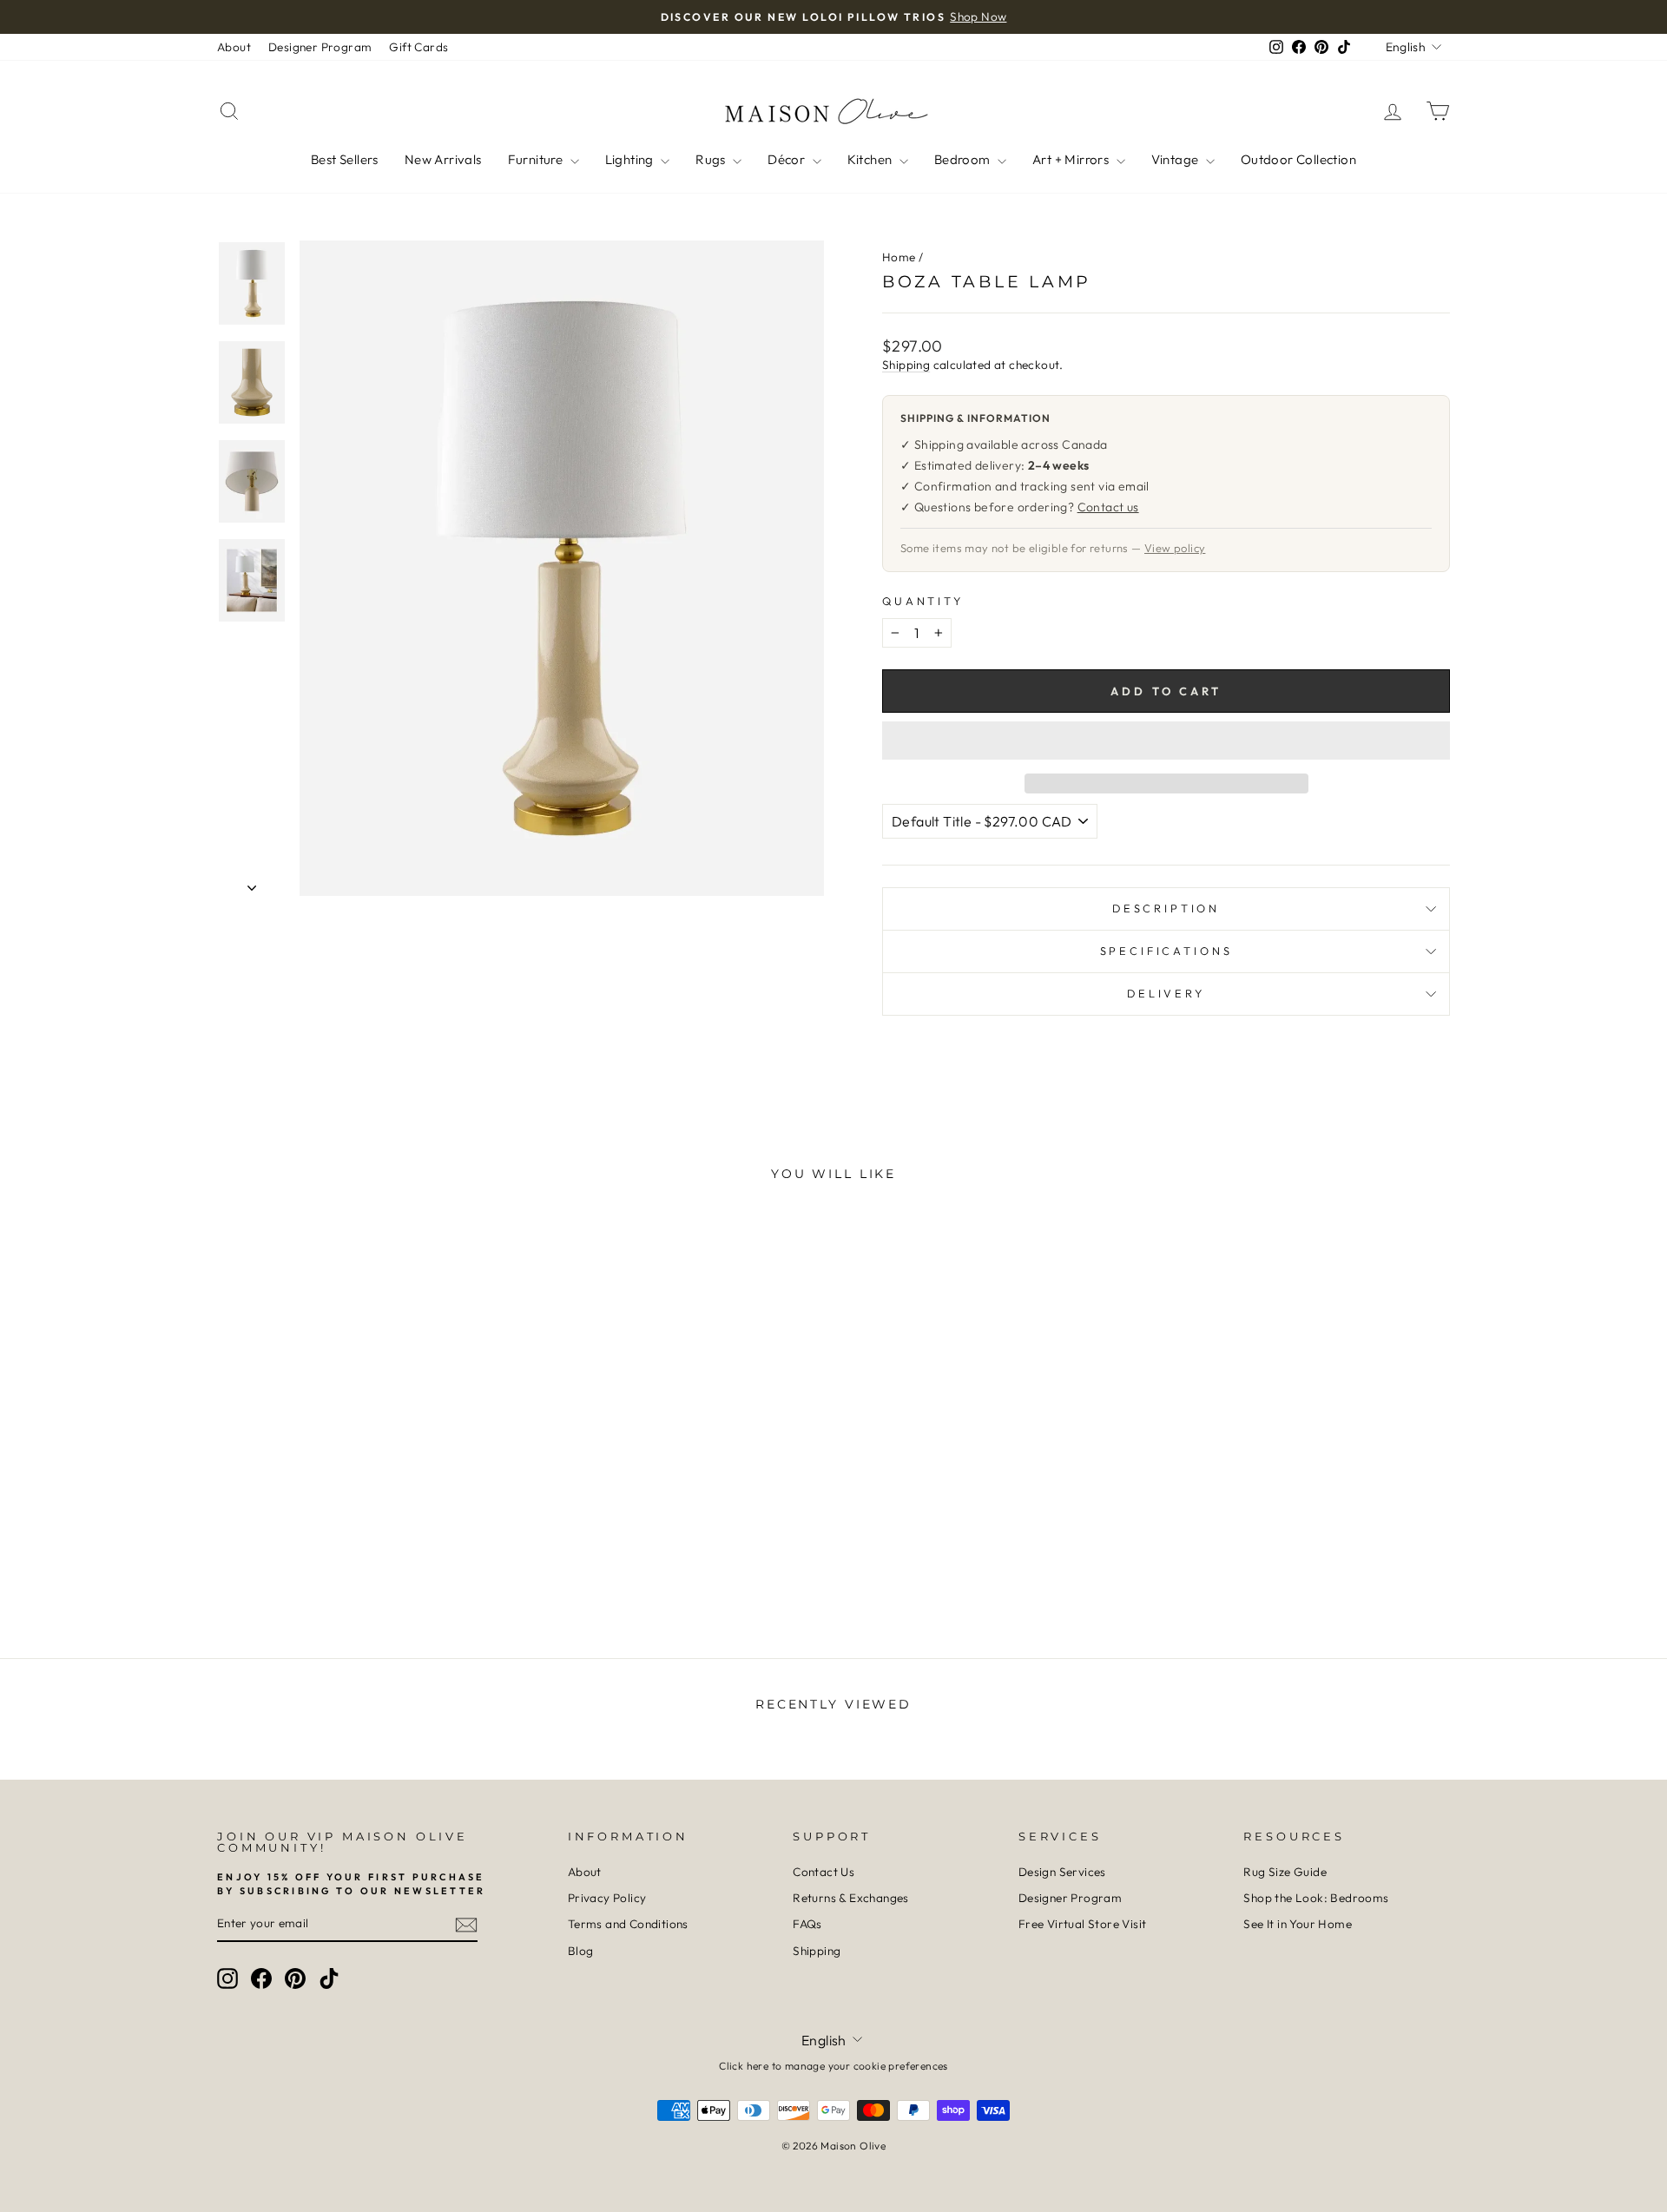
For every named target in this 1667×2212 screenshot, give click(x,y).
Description (1166, 908)
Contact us (1108, 507)
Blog (581, 1951)
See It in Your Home (1298, 1924)
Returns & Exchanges (851, 1898)
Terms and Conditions (628, 1924)
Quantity (923, 601)
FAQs (807, 1924)
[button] (1166, 741)
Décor (787, 159)
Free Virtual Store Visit (1083, 1924)
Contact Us (824, 1872)
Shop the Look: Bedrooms (1316, 1898)
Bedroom (964, 159)
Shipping (906, 365)
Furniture (537, 159)
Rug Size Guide (1285, 1872)
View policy (1175, 548)
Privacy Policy (607, 1898)
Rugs (712, 159)
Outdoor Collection (1298, 159)
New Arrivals (443, 159)
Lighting (631, 159)
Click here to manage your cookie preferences (833, 2066)
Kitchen (871, 159)
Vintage (1176, 159)
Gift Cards (418, 47)
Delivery (1166, 993)
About (234, 47)
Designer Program (320, 47)
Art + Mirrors (1072, 159)
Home (899, 257)
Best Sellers (345, 159)
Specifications (1166, 951)
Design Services (1062, 1872)
